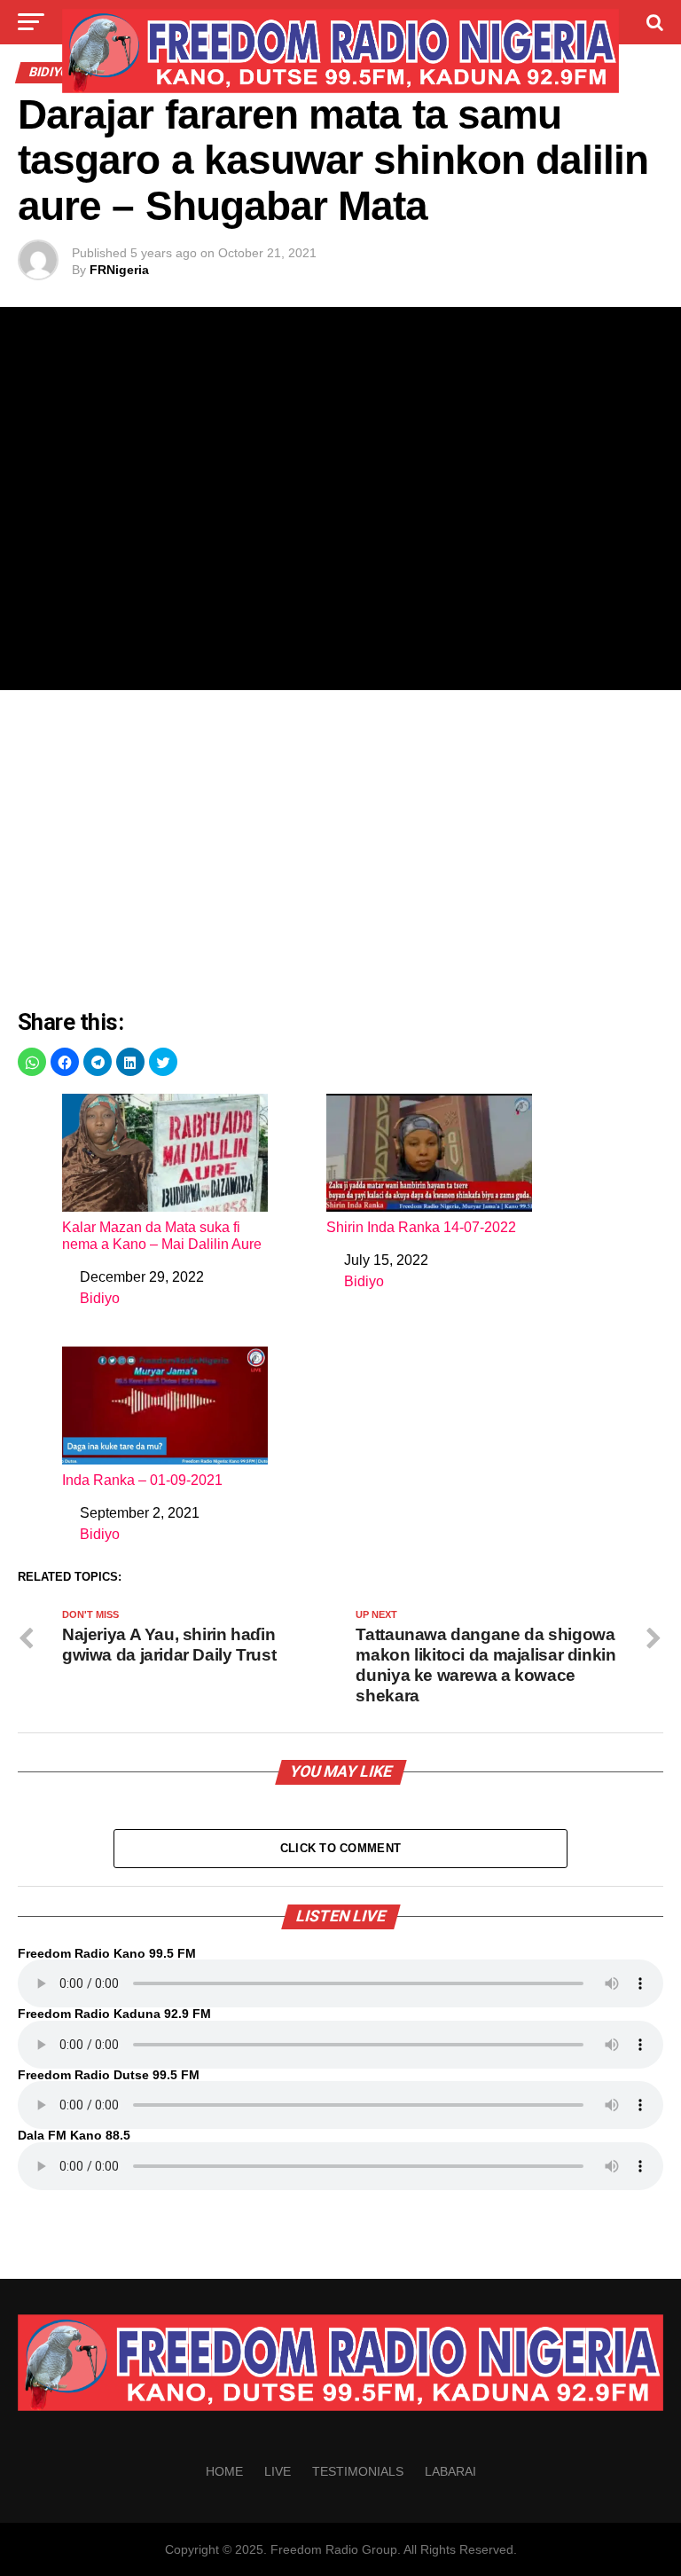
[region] (340, 850)
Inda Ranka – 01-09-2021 (142, 1480)
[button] (32, 1062)
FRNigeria (119, 270)
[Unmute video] (340, 499)
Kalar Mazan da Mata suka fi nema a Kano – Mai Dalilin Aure (162, 1236)
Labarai (450, 2471)
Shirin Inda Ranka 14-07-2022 (421, 1227)
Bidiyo (100, 1298)
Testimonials (358, 2471)
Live (278, 2471)
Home (224, 2471)
